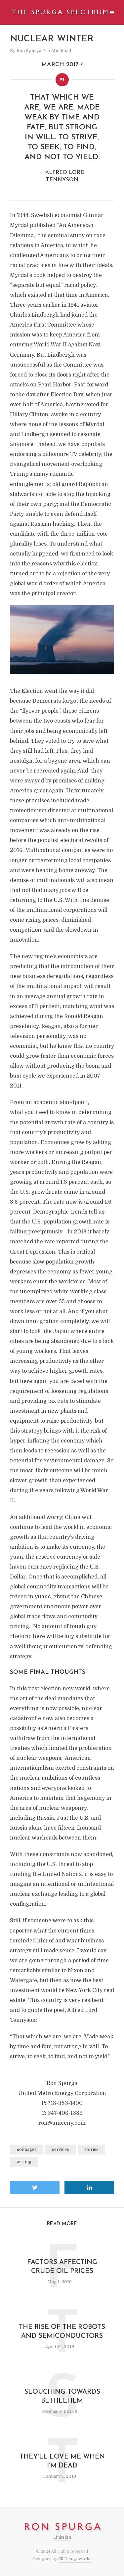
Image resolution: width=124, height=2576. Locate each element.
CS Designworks (75, 2559)
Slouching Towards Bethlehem (62, 2397)
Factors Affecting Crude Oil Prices (62, 2267)
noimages (27, 2150)
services (61, 2150)
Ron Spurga (29, 50)
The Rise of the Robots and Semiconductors (62, 2332)
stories (91, 2150)
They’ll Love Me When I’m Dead (62, 2461)
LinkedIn (62, 2537)
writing (24, 2162)
